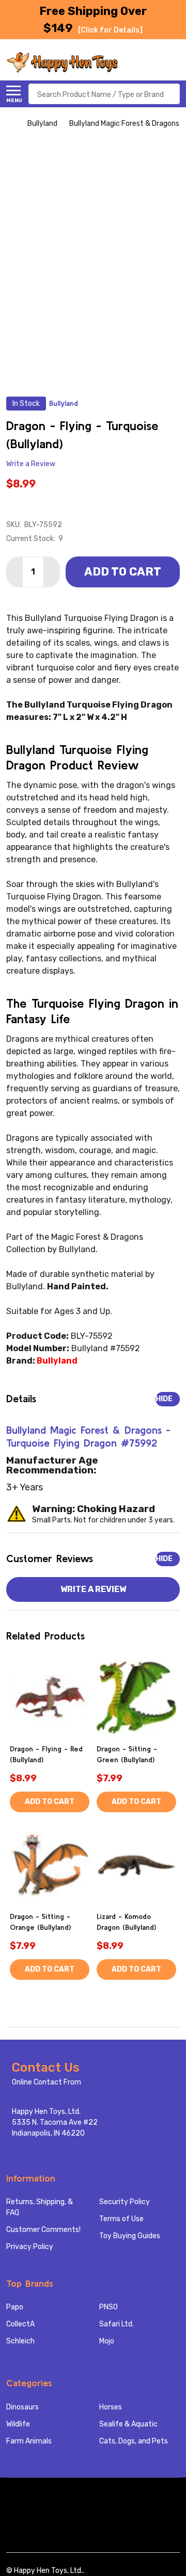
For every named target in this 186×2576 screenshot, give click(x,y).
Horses (111, 2407)
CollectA (20, 2324)
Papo (15, 2307)
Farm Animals (29, 2441)
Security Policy (125, 2202)
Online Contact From (47, 2082)
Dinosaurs (22, 2407)
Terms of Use (121, 2219)
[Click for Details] (110, 30)
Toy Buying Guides (130, 2236)
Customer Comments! (43, 2230)
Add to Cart (123, 572)
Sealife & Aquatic (128, 2424)
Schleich (20, 2341)
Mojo (107, 2341)
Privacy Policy (30, 2247)
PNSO (109, 2307)
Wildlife (18, 2424)
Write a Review (31, 464)
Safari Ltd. (117, 2324)
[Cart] (174, 62)
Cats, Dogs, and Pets (134, 2441)
